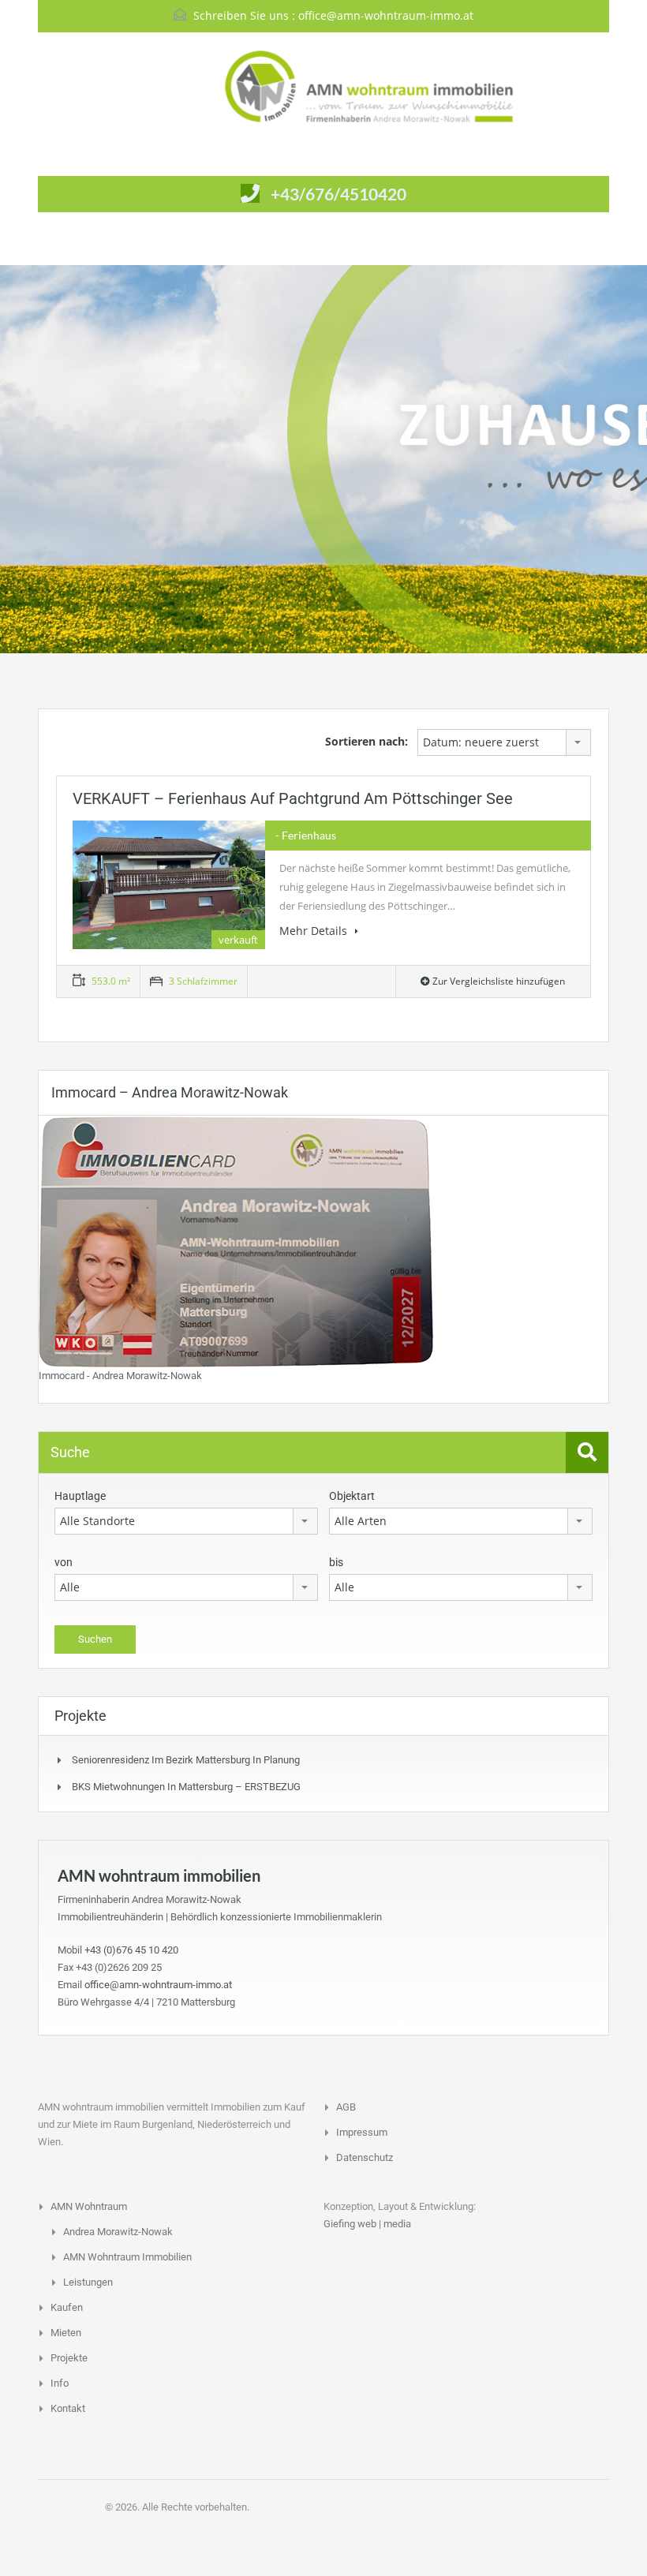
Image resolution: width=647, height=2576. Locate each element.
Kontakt (68, 2408)
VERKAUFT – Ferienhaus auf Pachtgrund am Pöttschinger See (293, 798)
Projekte (69, 2358)
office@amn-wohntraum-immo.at (386, 15)
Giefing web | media (367, 2224)
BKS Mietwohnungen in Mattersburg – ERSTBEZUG (186, 1787)
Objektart (352, 1496)
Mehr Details (315, 931)
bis (336, 1562)
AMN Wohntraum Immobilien (127, 2257)
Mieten (66, 2333)
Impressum (362, 2132)
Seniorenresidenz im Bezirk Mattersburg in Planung (186, 1760)
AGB (346, 2107)
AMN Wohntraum (89, 2206)
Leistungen (88, 2282)
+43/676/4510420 (338, 194)
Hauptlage (80, 1496)
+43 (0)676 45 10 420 (131, 1950)
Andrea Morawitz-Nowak (118, 2232)
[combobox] (504, 742)
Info (60, 2383)
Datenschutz (365, 2157)
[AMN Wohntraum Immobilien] (323, 86)
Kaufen (67, 2307)
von (64, 1562)
